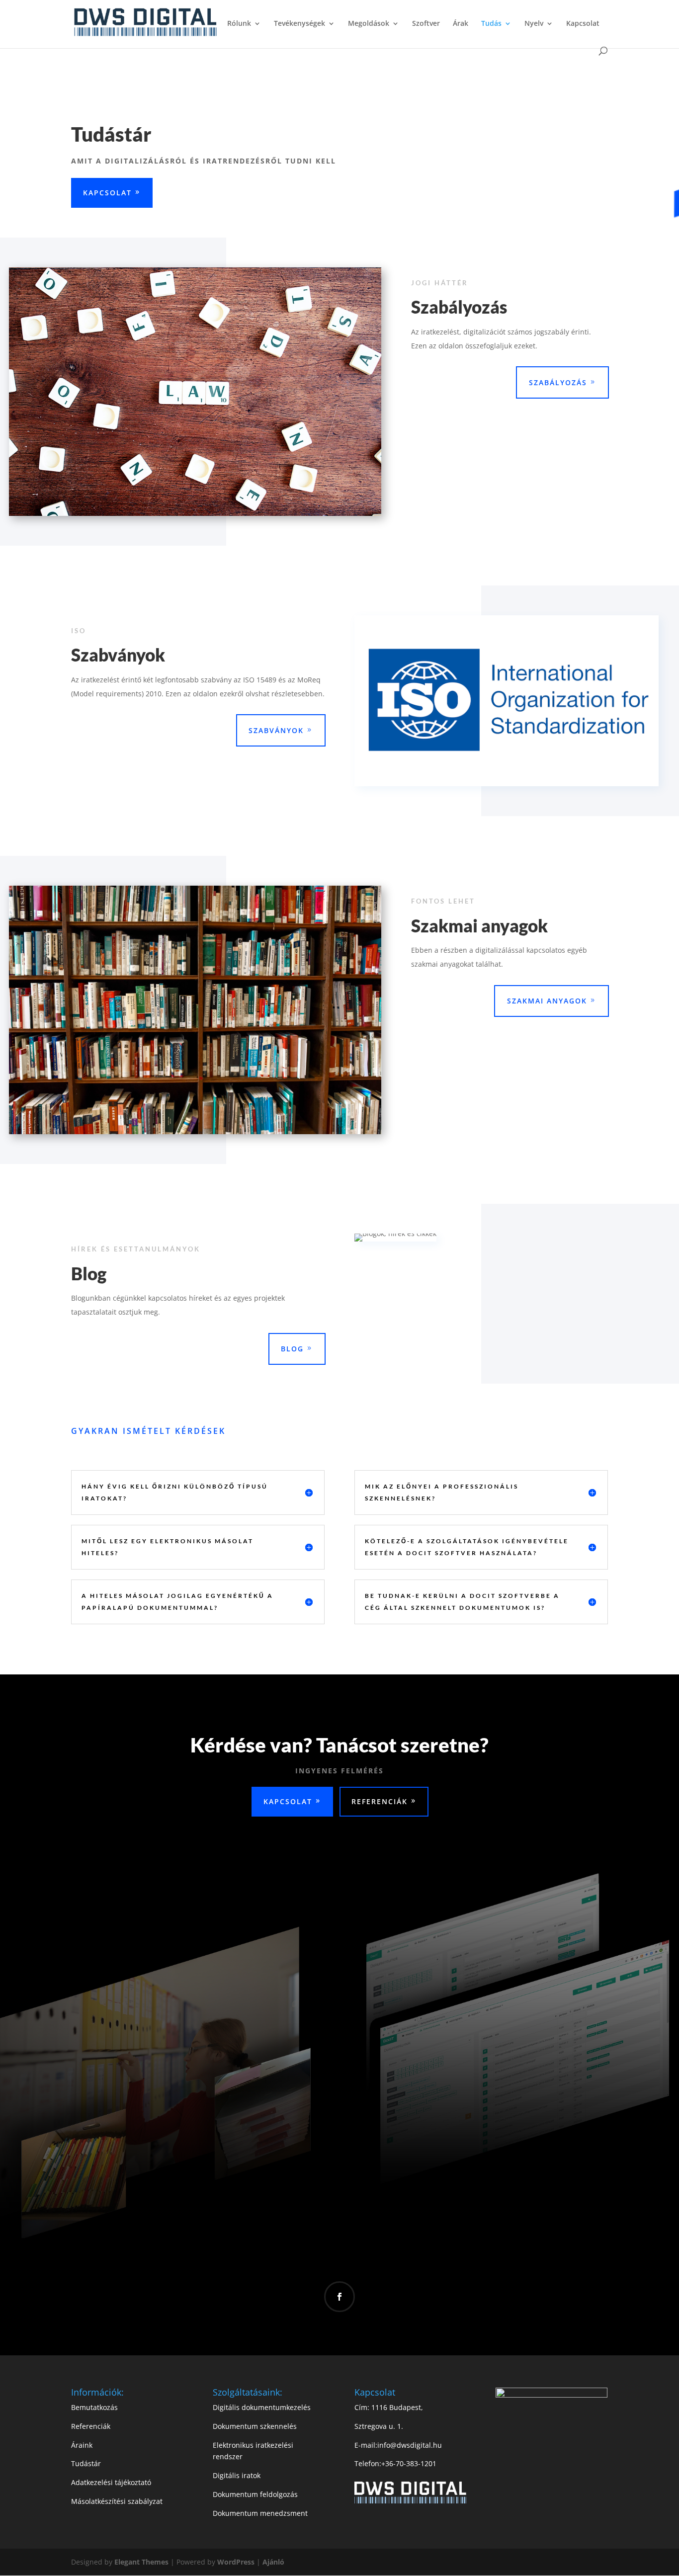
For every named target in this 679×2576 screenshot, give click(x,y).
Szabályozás (558, 382)
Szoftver (426, 24)
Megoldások (369, 24)
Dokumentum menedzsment (260, 2513)
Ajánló (273, 2562)
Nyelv (534, 24)
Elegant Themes (142, 2562)
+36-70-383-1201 (409, 2463)
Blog (292, 1349)
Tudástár (86, 2463)
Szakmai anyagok (547, 1001)
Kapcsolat (583, 24)
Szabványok (276, 730)
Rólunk (239, 24)
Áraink (82, 2445)
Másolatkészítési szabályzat (117, 2501)
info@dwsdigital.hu (410, 2445)
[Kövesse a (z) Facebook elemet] (339, 2297)
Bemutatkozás (94, 2407)
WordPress (236, 2562)
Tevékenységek (299, 24)
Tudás (491, 24)
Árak (461, 24)
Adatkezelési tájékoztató (111, 2482)
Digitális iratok (237, 2475)
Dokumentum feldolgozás (255, 2494)
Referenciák (380, 1801)
